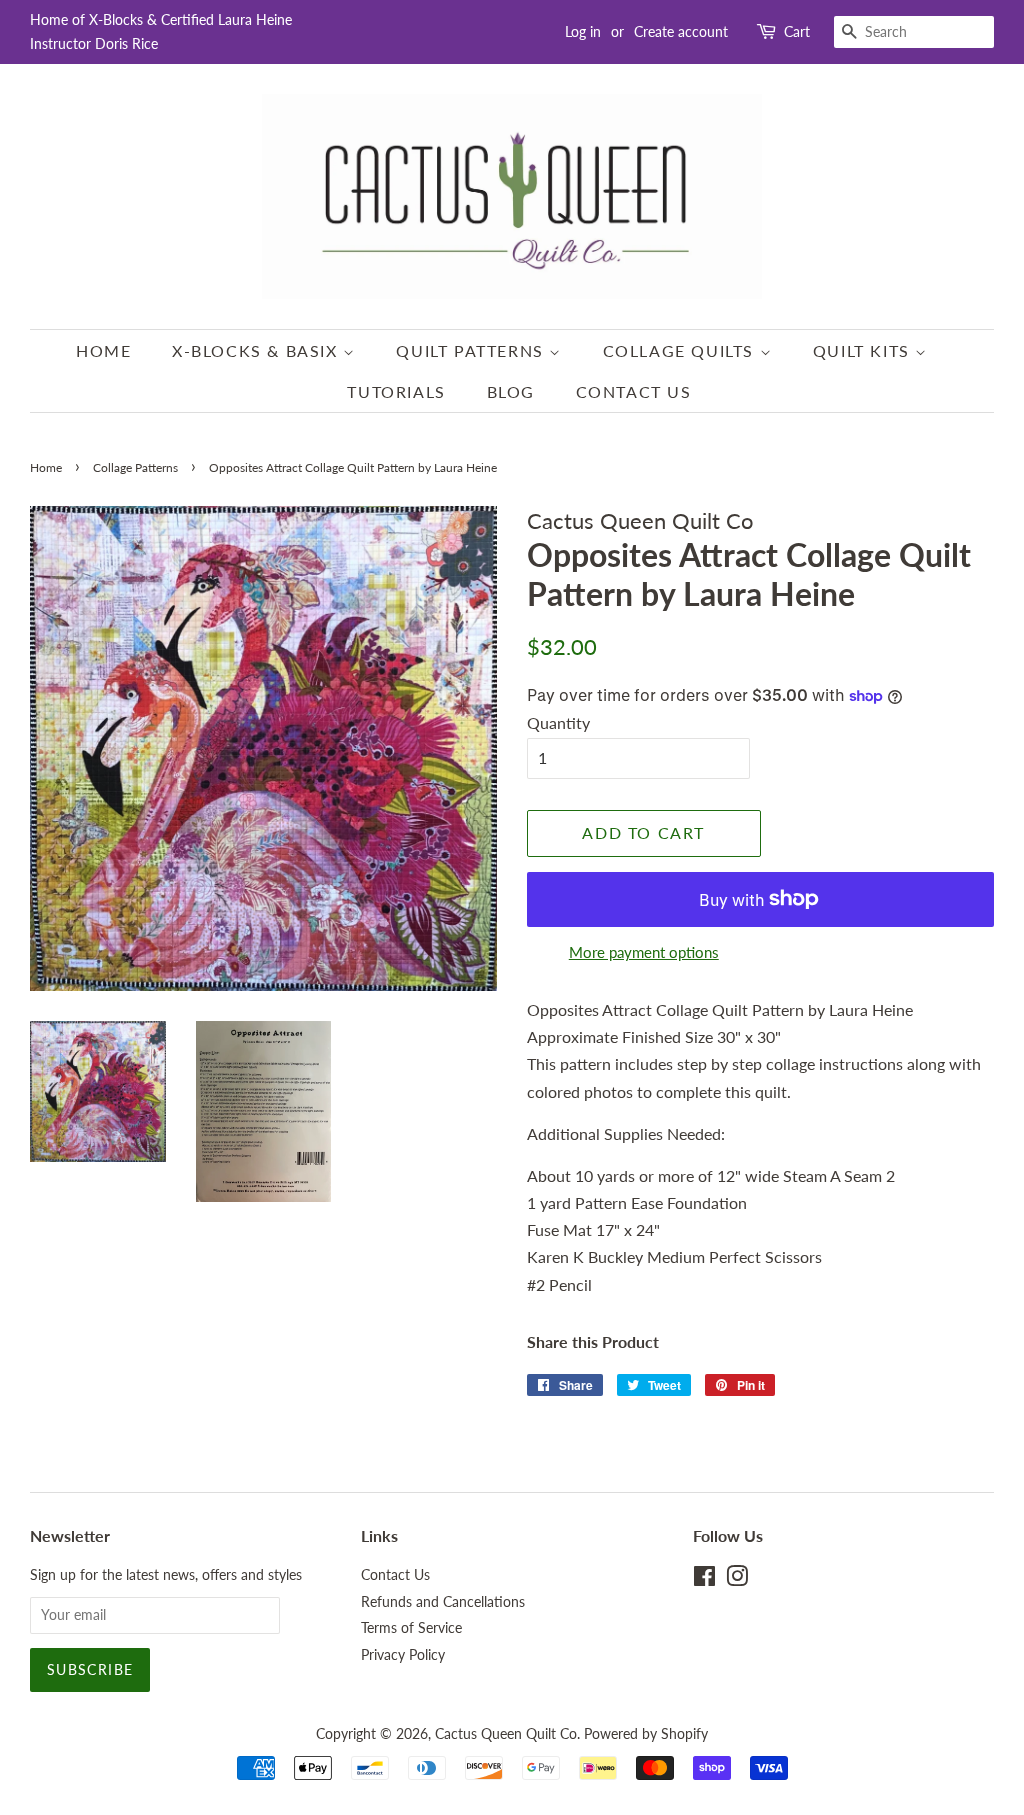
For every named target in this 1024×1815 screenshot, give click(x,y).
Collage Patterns (135, 467)
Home (103, 350)
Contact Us (634, 391)
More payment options (644, 952)
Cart (797, 31)
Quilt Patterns (472, 350)
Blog (511, 391)
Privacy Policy (403, 1655)
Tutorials (396, 391)
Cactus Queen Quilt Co (506, 1734)
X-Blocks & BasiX (257, 350)
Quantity (558, 722)
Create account (681, 31)
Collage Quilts (681, 350)
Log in (583, 31)
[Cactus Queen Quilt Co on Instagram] (737, 1580)
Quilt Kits (864, 350)
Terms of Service (411, 1628)
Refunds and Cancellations (443, 1602)
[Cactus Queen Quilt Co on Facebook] (704, 1580)
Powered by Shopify (646, 1734)
